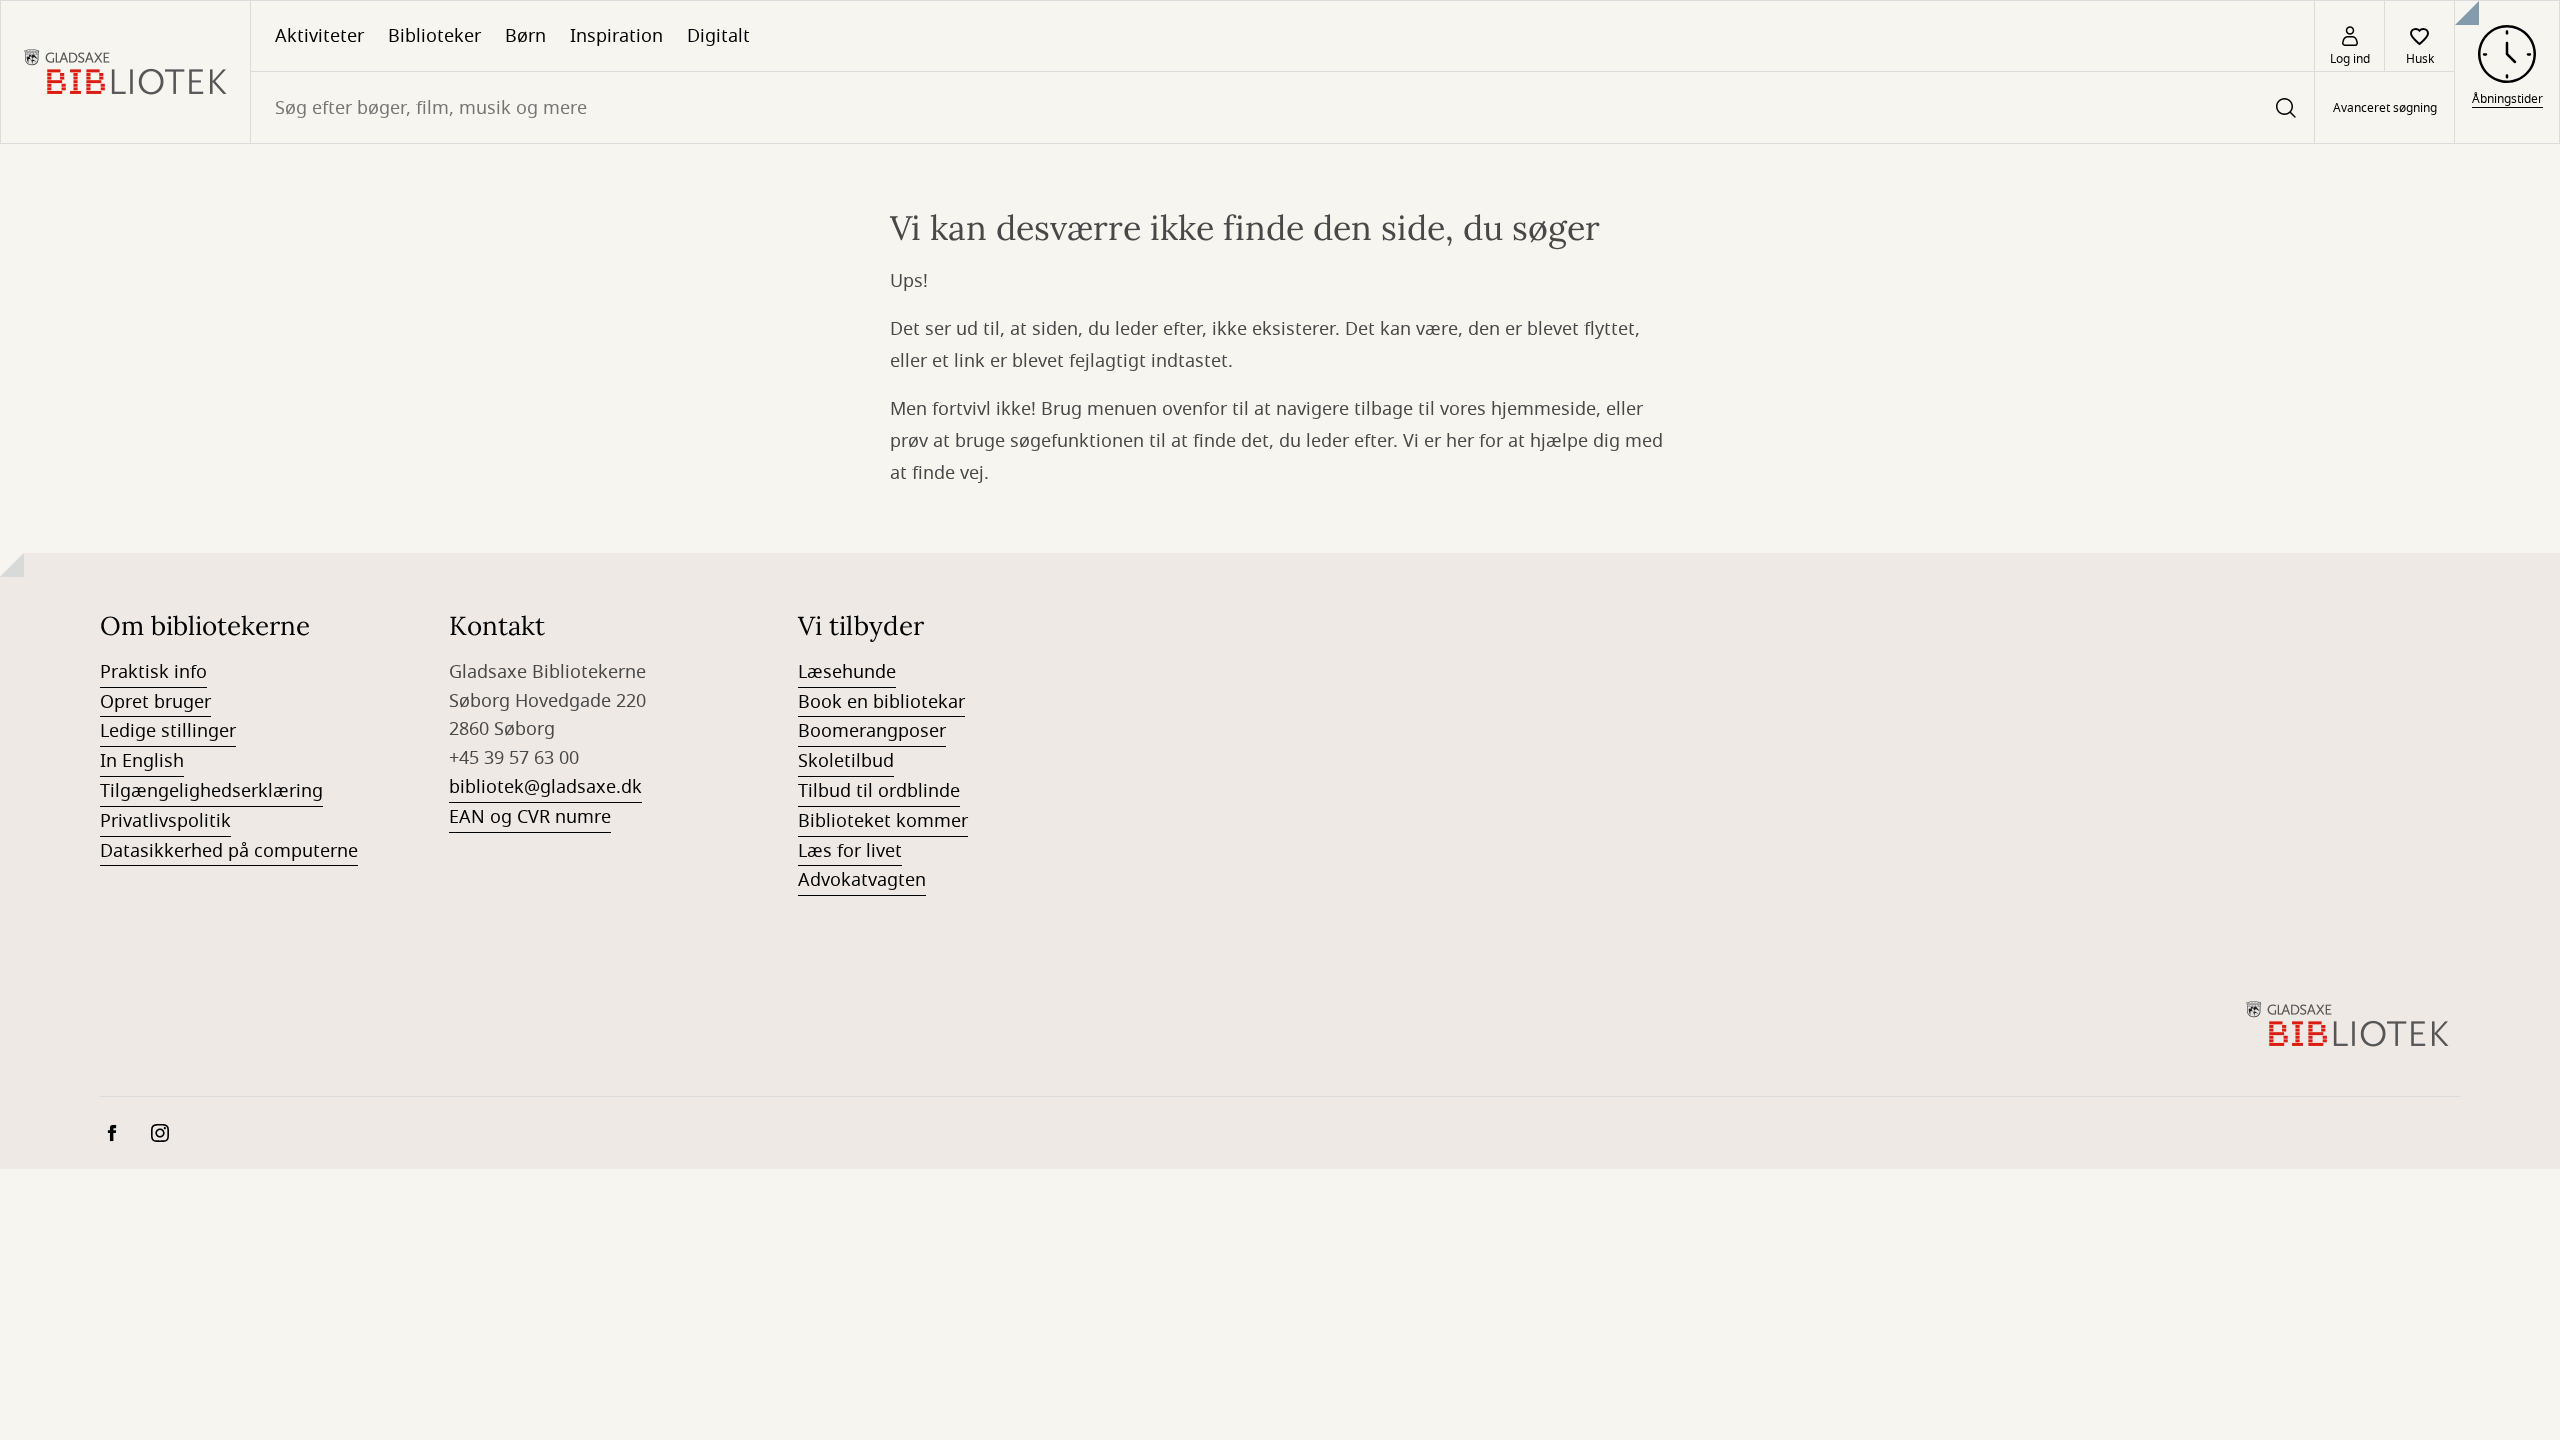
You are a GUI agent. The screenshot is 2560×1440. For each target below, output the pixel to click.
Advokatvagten (862, 880)
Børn (525, 36)
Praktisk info (153, 672)
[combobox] (1282, 107)
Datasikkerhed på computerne (229, 851)
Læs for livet (850, 851)
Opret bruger (155, 702)
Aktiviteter (319, 36)
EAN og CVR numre (530, 817)
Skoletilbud (846, 761)
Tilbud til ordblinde (879, 791)
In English (142, 761)
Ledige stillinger (168, 731)
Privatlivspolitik (165, 821)
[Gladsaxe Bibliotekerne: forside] (125, 72)
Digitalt (718, 36)
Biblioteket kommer (883, 821)
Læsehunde (847, 672)
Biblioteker (434, 36)
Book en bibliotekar (881, 702)
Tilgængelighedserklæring (211, 791)
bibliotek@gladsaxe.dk (545, 787)
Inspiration (616, 36)
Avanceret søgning (2385, 108)
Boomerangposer (872, 731)
